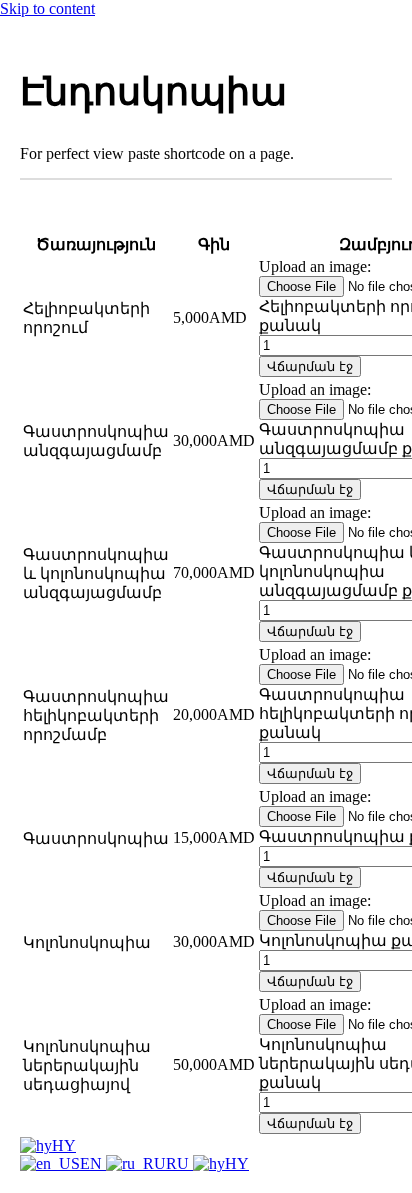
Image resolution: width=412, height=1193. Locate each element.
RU (179, 1163)
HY (64, 1145)
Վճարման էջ (310, 366)
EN (93, 1163)
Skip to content (47, 8)
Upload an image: (315, 266)
